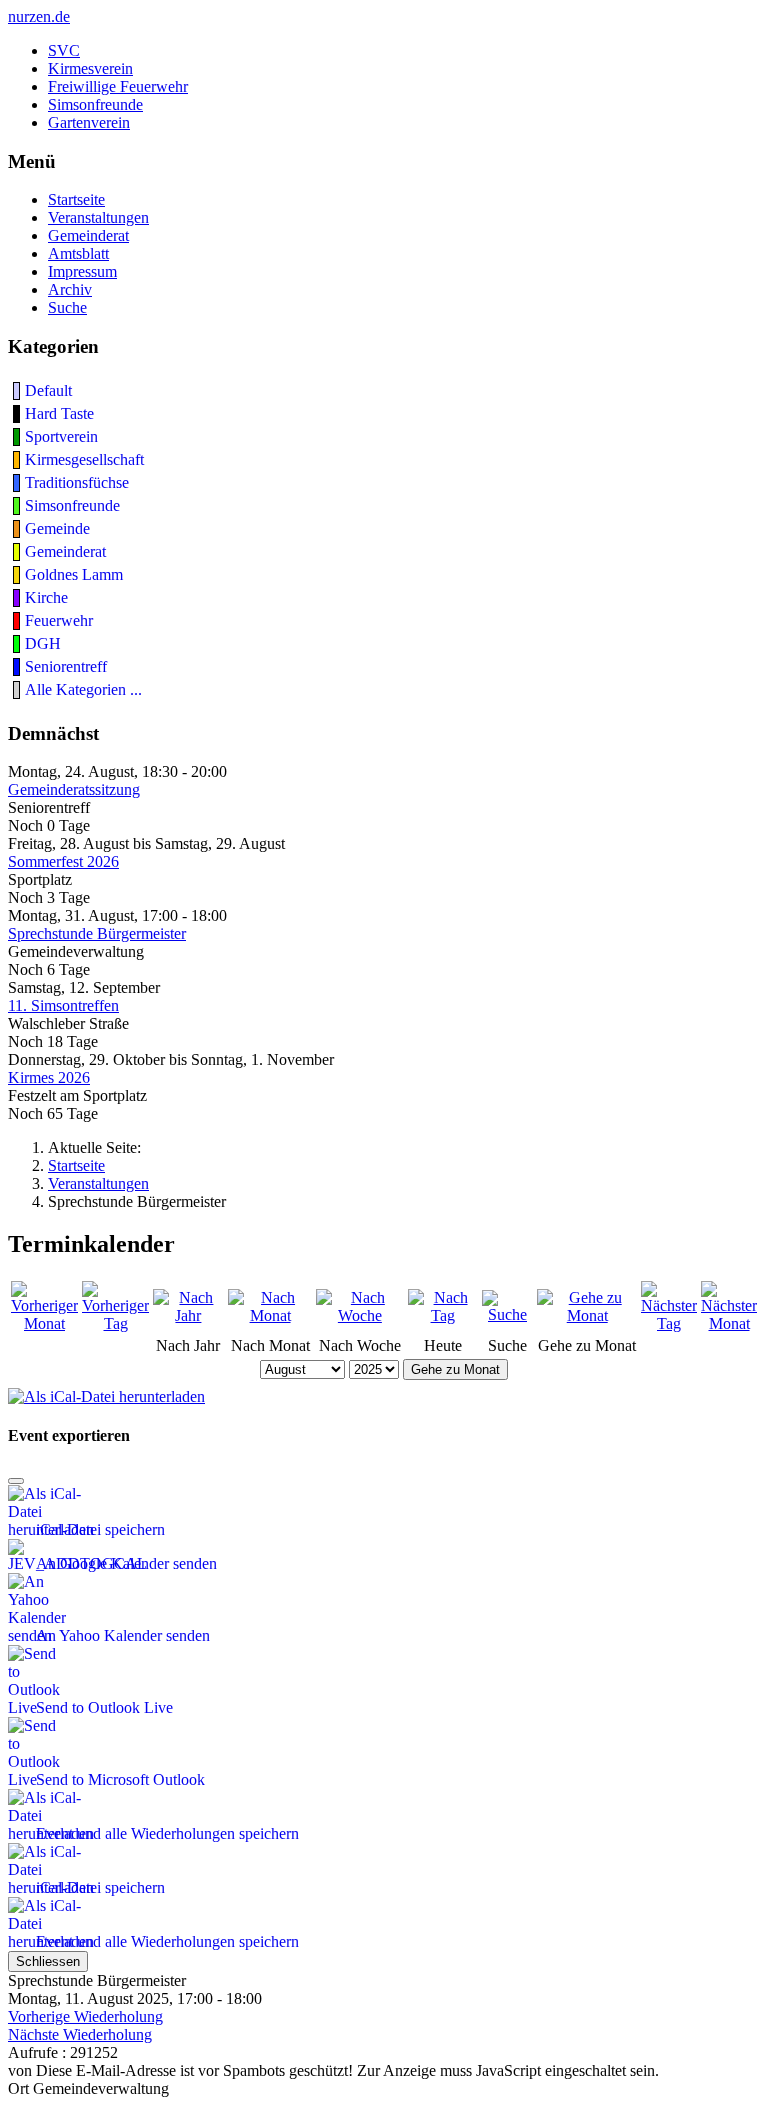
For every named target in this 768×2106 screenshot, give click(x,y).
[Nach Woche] (359, 1315)
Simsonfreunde (95, 104)
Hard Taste (59, 413)
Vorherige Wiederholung (85, 2016)
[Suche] (508, 1314)
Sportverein (61, 436)
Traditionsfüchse (77, 482)
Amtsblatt (78, 253)
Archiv (70, 289)
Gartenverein (89, 122)
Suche (67, 307)
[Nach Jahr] (188, 1315)
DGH (43, 643)
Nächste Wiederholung (80, 2034)
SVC (64, 50)
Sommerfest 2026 (63, 861)
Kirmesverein (90, 68)
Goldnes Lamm (74, 574)
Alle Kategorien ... (83, 689)
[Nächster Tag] (669, 1323)
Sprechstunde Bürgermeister (97, 933)
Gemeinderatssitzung (74, 789)
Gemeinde (57, 528)
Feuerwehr (59, 620)
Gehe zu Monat (455, 1369)
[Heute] (443, 1315)
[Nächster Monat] (729, 1323)
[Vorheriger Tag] (115, 1323)
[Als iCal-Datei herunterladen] (106, 1391)
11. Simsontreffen (63, 1005)
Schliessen (48, 1961)
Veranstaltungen (98, 217)
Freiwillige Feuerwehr (118, 86)
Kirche (46, 597)
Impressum (82, 271)
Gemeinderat (88, 235)
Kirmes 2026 (49, 1077)
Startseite (76, 199)
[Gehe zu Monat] (587, 1315)
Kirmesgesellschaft (84, 459)
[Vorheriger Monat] (44, 1323)
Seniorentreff (66, 666)
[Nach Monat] (270, 1315)
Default (48, 390)
